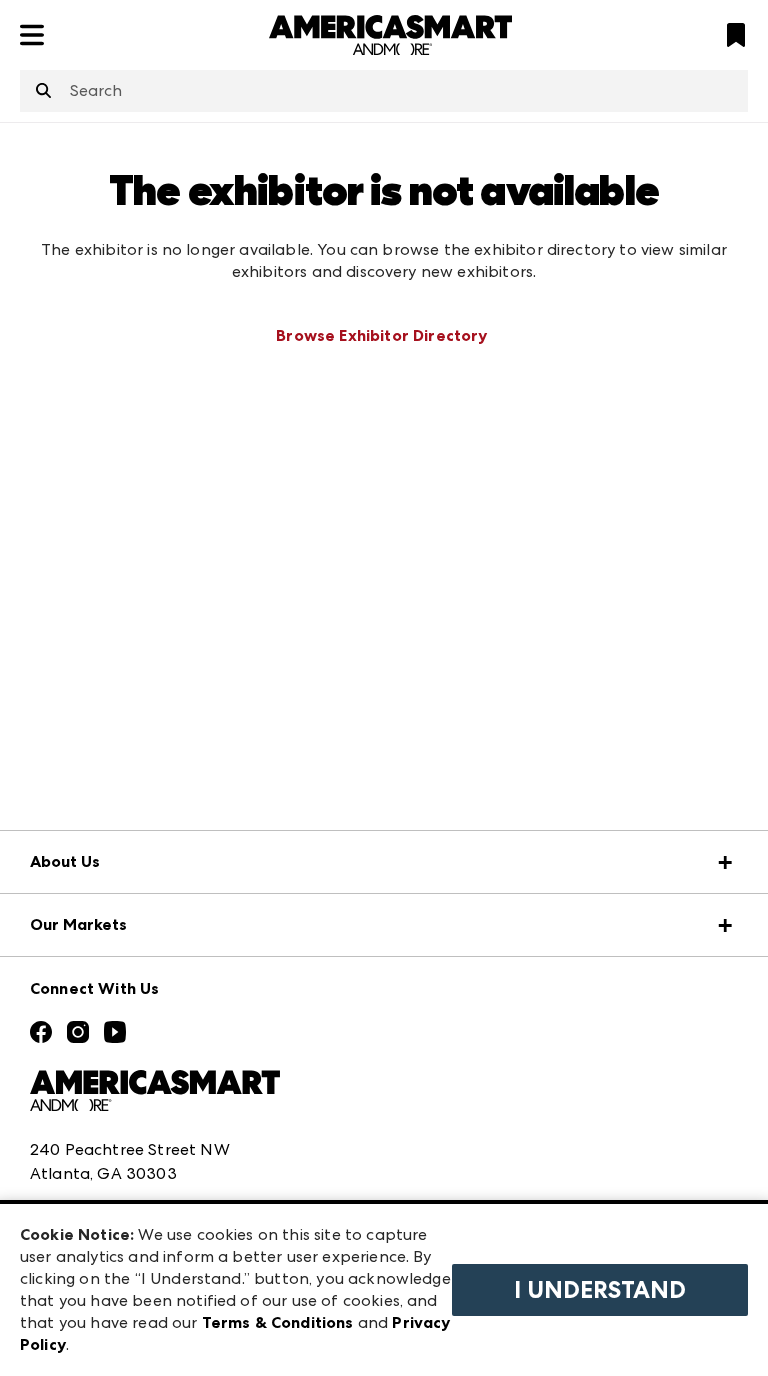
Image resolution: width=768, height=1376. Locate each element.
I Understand (600, 1290)
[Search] (43, 92)
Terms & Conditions (278, 1322)
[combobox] (384, 91)
